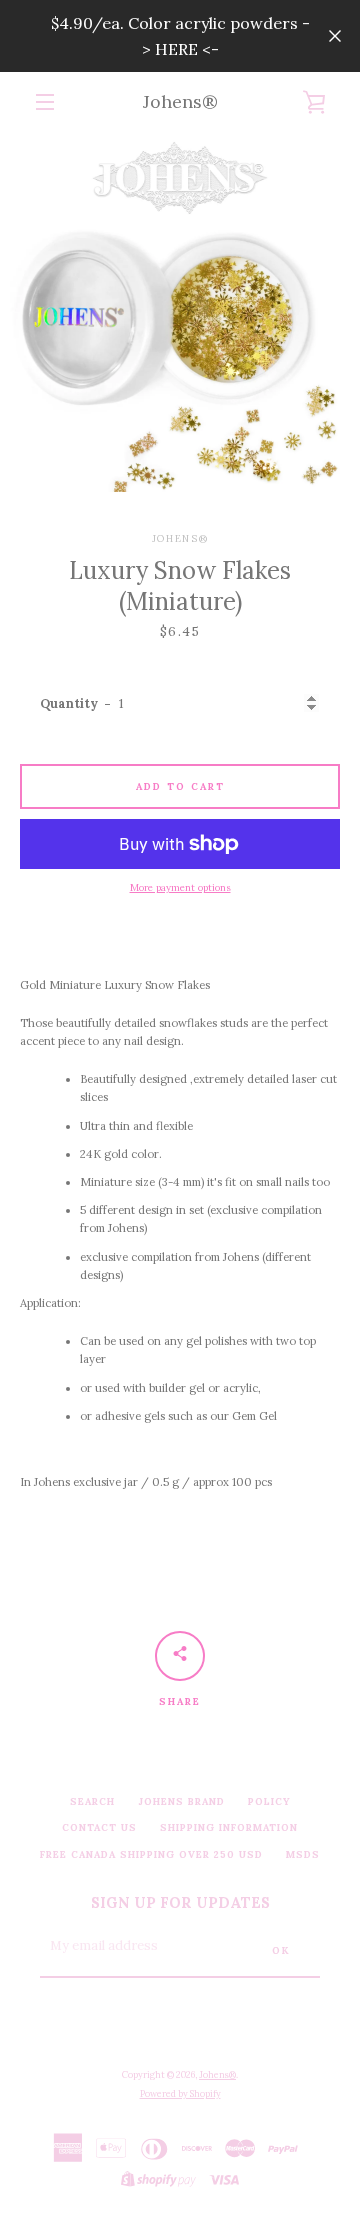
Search (92, 1801)
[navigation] (45, 102)
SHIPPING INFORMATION (229, 1827)
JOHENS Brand (181, 1801)
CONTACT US (99, 1827)
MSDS (303, 1854)
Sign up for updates (180, 1903)
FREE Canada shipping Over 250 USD (151, 1854)
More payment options (180, 887)
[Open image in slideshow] (180, 312)
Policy (269, 1801)
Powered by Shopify (180, 2093)
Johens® (180, 101)
